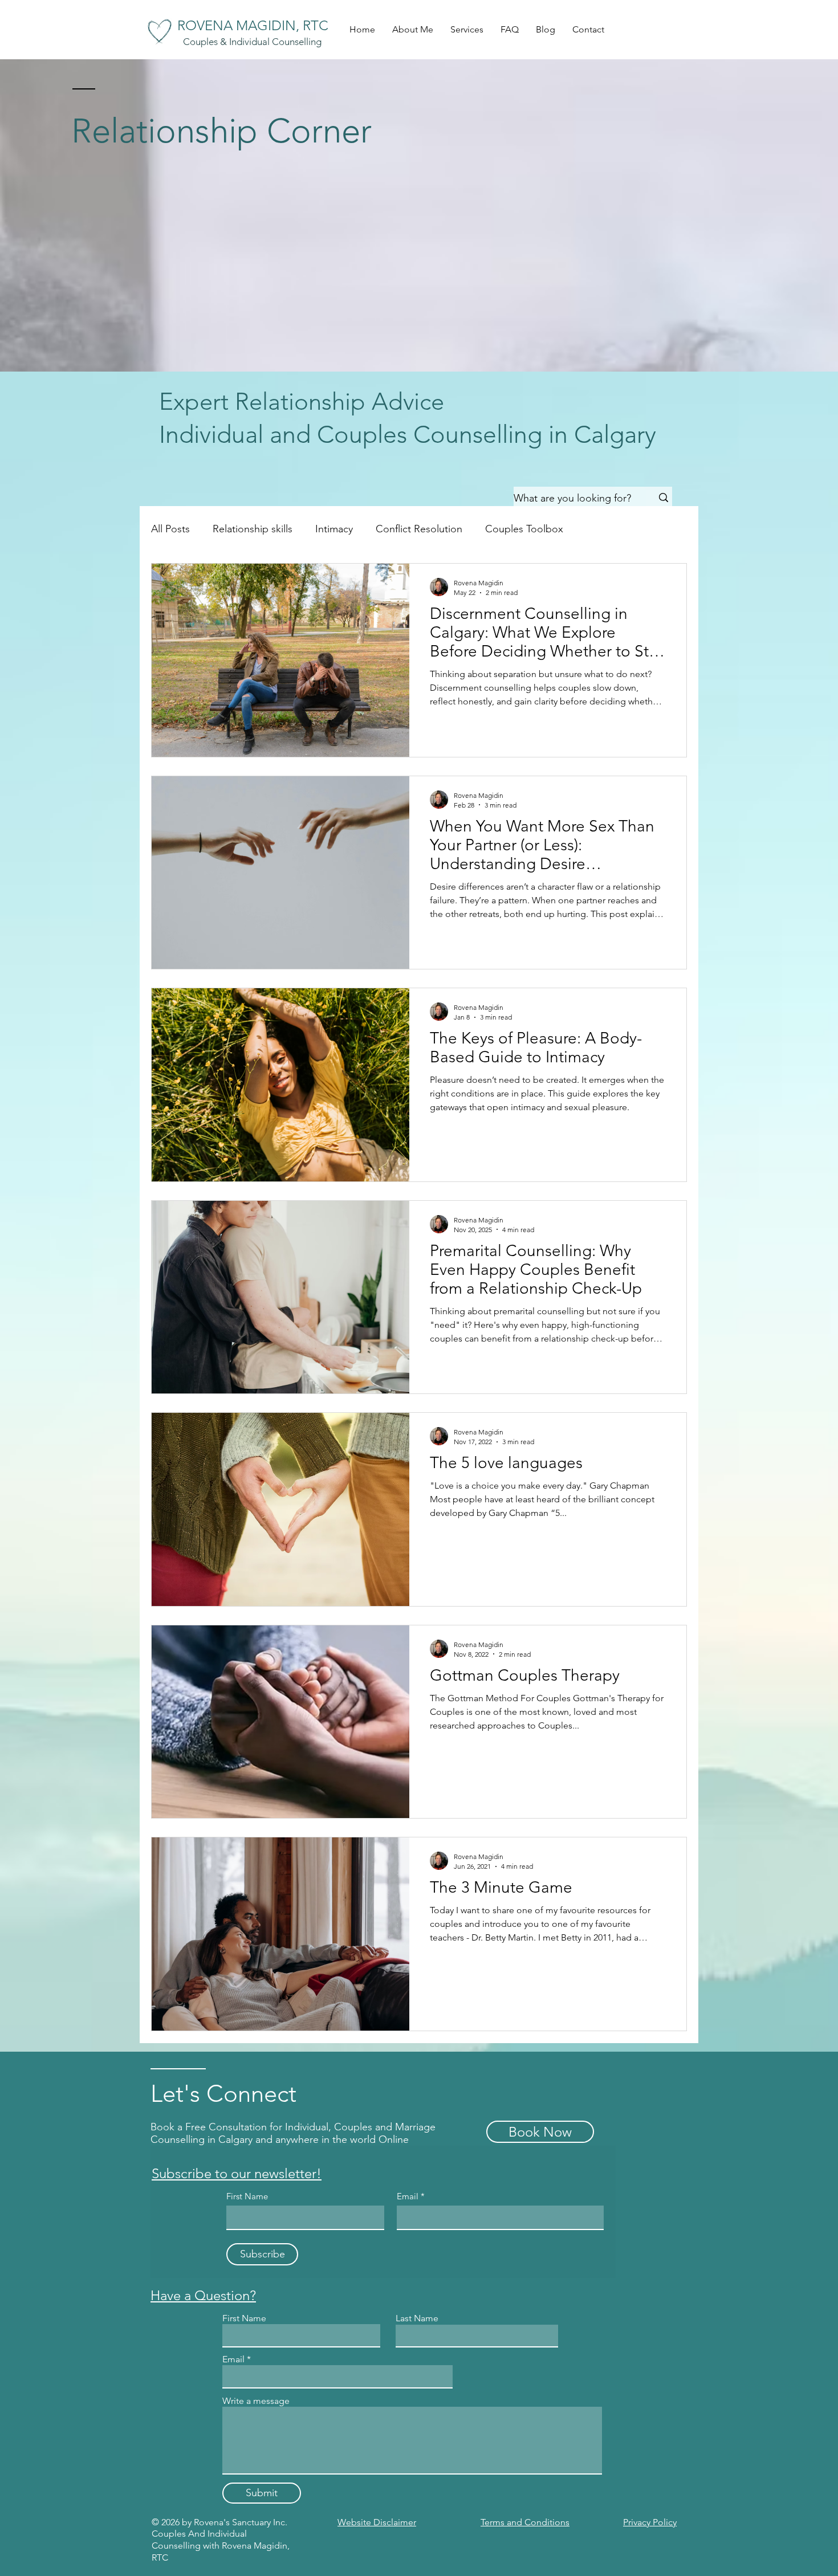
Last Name (417, 2318)
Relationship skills (253, 529)
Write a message (256, 2401)
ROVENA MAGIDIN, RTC (253, 25)
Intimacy (334, 529)
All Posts (170, 529)
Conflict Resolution (419, 529)
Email (409, 2196)
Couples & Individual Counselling (252, 42)
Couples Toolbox (524, 529)
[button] (467, 30)
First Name (247, 2196)
